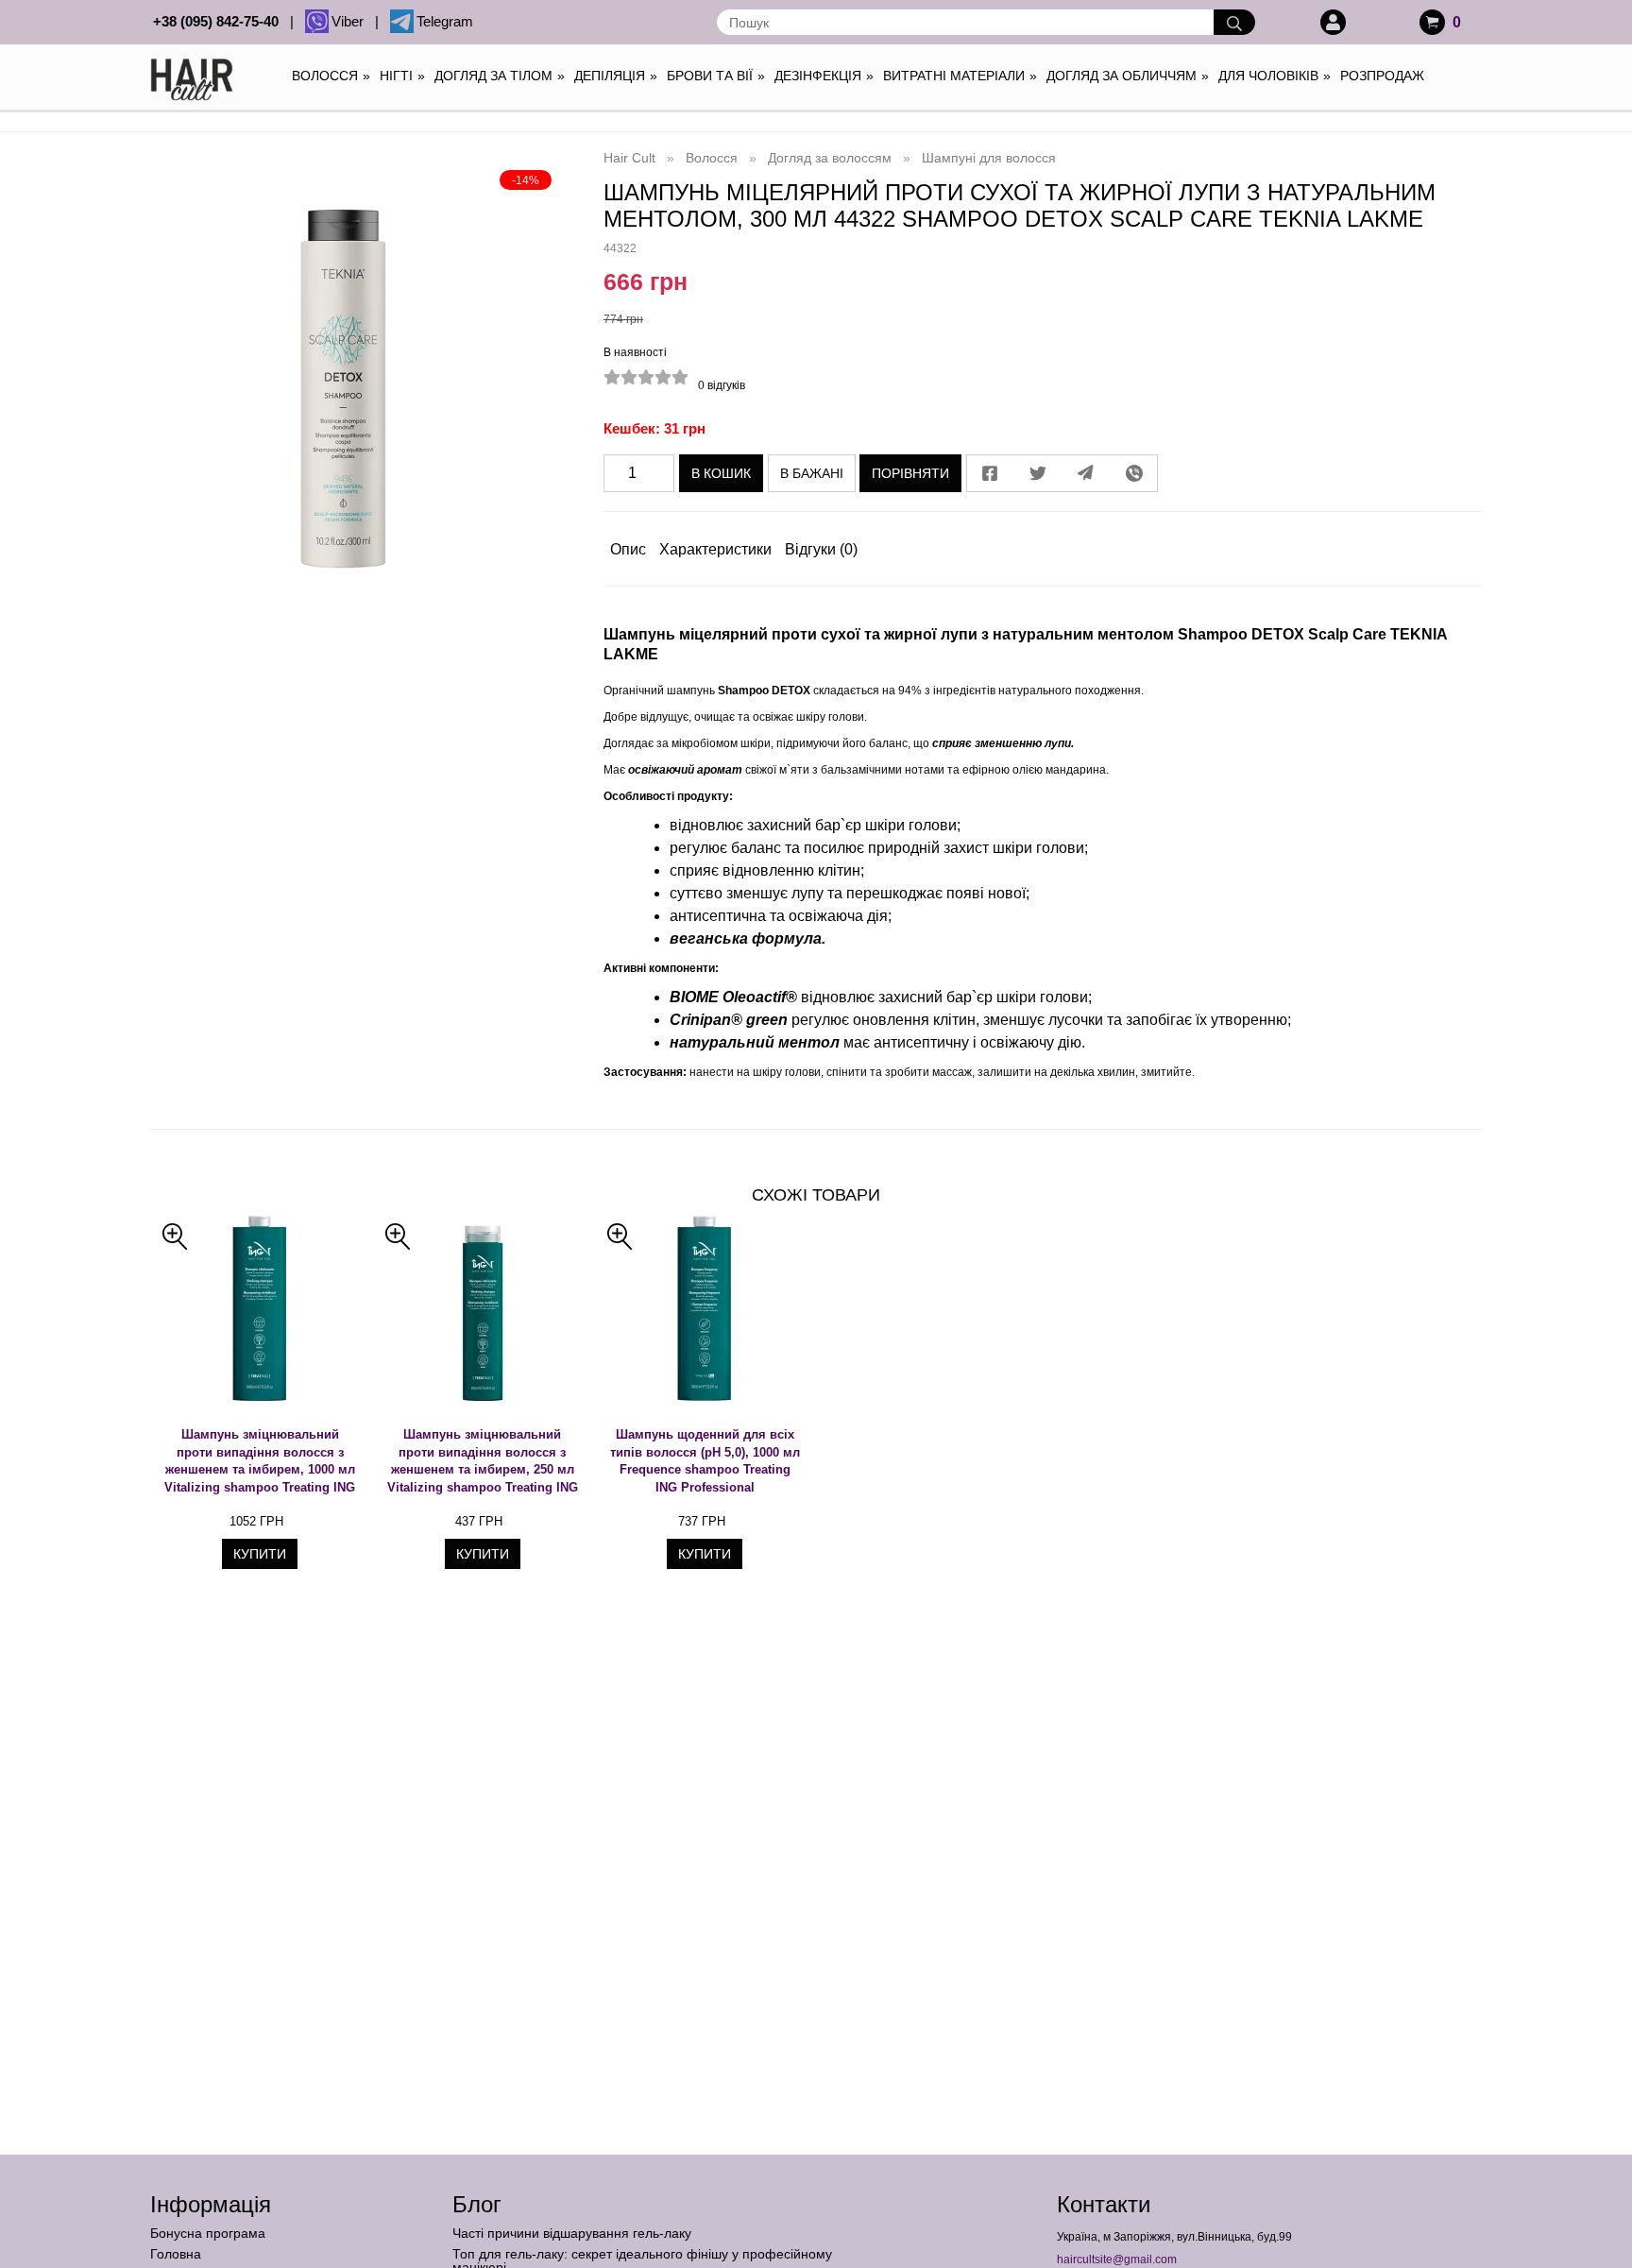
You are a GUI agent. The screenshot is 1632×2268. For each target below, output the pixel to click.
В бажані (812, 473)
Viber (351, 21)
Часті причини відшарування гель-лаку (572, 2233)
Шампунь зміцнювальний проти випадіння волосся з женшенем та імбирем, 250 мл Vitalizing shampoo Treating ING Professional (483, 1462)
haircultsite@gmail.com (1117, 2259)
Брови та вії (716, 76)
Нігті (402, 76)
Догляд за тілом (500, 76)
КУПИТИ (260, 1554)
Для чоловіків (1275, 76)
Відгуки (821, 549)
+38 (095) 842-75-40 (220, 21)
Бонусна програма (208, 2233)
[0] (1432, 22)
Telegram (445, 21)
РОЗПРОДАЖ (1382, 76)
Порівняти (910, 473)
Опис (628, 549)
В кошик (721, 473)
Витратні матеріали (960, 76)
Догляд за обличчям (1128, 76)
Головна (176, 2254)
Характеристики (715, 549)
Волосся (331, 76)
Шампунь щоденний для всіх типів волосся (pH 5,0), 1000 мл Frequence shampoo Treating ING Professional (705, 1461)
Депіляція (616, 76)
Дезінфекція (824, 76)
